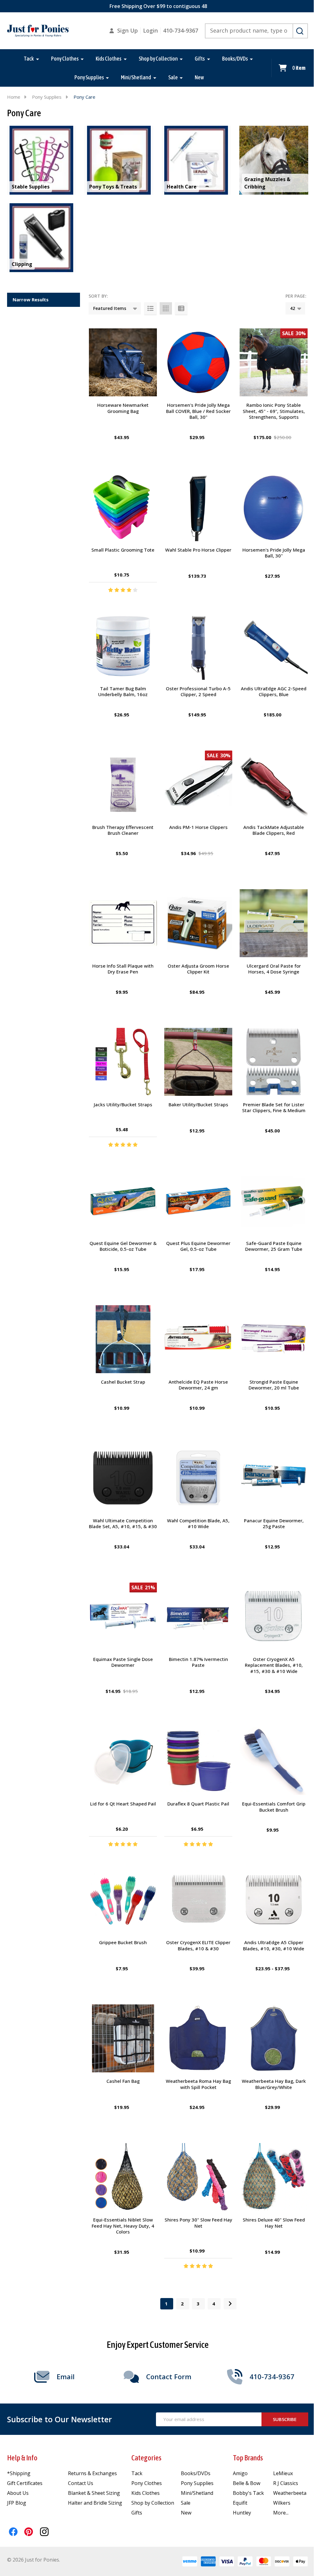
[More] (38, 59)
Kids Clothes (109, 59)
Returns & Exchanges (92, 2473)
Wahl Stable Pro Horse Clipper (198, 550)
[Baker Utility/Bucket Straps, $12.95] (198, 1062)
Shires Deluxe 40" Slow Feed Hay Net (274, 2223)
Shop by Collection (158, 59)
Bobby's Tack (248, 2493)
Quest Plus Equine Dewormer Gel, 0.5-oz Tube (198, 1246)
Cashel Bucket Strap (123, 1382)
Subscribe (285, 2419)
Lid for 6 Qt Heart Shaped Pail (123, 1804)
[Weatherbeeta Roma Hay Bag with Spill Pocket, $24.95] (198, 2038)
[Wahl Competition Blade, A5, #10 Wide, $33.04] (198, 1478)
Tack (29, 59)
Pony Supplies (89, 77)
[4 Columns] (166, 308)
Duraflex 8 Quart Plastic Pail (198, 1804)
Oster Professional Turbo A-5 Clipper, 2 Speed (198, 692)
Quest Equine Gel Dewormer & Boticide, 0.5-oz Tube (123, 1246)
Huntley (242, 2513)
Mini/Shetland (136, 77)
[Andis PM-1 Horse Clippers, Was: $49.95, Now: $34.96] (198, 785)
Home (14, 97)
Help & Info (22, 2458)
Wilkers (282, 2503)
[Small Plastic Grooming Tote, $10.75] (123, 507)
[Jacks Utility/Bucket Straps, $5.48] (123, 1062)
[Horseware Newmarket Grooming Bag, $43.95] (123, 362)
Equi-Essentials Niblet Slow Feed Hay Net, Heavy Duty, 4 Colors (123, 2226)
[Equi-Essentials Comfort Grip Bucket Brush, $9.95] (274, 1761)
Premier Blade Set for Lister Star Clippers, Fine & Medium (274, 1108)
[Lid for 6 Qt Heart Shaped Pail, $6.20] (123, 1761)
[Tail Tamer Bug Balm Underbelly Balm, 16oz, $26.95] (123, 646)
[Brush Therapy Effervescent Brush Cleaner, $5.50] (123, 785)
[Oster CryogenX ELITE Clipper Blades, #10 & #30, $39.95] (198, 1900)
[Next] (230, 2304)
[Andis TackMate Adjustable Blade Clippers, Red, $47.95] (274, 785)
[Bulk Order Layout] (181, 308)
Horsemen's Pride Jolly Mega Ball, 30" (274, 553)
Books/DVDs (235, 59)
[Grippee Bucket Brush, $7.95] (123, 1900)
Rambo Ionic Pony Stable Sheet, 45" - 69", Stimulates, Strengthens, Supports (274, 411)
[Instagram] (44, 2532)
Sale (173, 77)
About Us (18, 2493)
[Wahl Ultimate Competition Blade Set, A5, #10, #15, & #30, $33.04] (123, 1478)
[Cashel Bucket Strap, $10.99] (123, 1339)
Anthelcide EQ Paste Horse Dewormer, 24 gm (198, 1385)
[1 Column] (150, 308)
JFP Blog (17, 2503)
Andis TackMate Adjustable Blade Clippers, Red (274, 830)
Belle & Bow (247, 2483)
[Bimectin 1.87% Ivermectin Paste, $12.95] (198, 1617)
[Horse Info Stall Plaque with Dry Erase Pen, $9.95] (123, 923)
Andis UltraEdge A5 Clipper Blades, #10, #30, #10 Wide (274, 1945)
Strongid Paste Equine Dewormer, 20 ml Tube (274, 1385)
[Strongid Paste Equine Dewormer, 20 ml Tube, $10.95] (274, 1339)
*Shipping (19, 2473)
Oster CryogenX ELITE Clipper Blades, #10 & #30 (198, 1945)
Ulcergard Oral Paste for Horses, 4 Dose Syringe (274, 969)
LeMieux (283, 2473)
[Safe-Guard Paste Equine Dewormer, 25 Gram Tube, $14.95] (274, 1201)
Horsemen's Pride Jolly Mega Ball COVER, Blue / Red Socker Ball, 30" (198, 411)
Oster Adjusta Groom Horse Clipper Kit (198, 969)
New (199, 77)
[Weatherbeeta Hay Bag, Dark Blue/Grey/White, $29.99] (274, 2038)
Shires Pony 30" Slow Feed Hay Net (198, 2223)
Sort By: (98, 296)
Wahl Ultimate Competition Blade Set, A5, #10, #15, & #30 (123, 1524)
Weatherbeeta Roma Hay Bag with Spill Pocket (198, 2084)
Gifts (200, 59)
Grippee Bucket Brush (123, 1942)
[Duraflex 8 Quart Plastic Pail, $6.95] (198, 1761)
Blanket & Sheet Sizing (94, 2493)
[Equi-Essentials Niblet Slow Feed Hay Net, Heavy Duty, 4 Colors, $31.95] (123, 2177)
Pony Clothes (65, 59)
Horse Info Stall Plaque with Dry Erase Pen (123, 969)
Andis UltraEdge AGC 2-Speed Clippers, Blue (274, 692)
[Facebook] (13, 2532)
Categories (146, 2458)
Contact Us (81, 2483)
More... (281, 2513)
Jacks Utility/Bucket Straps (123, 1104)
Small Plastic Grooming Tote (123, 550)
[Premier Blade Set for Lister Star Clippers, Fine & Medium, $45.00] (274, 1062)
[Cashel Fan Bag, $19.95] (123, 2038)
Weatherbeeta (290, 2493)
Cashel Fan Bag (123, 2081)
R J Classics (286, 2483)
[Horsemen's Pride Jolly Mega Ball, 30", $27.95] (274, 507)
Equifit (240, 2503)
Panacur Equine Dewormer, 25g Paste (274, 1524)
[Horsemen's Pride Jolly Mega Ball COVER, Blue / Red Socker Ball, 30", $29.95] (198, 362)
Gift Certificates (25, 2483)
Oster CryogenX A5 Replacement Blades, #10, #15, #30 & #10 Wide (274, 1665)
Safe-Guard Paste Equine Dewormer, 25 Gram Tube (274, 1246)
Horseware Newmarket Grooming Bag (123, 408)
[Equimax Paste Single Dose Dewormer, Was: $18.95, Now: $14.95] (123, 1617)
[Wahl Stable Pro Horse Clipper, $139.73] (198, 507)
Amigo (240, 2473)
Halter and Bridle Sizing (95, 2503)
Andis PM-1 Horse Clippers (198, 827)
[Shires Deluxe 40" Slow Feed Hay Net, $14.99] (274, 2177)
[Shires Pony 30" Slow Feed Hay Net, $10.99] (198, 2177)
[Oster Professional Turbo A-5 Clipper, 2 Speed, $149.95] (198, 646)
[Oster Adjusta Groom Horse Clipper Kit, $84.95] (198, 923)
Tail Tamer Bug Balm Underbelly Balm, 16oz (123, 692)
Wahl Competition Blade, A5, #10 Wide (198, 1524)
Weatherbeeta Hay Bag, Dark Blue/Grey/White (274, 2084)
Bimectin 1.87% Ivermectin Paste (198, 1662)
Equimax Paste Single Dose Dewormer (123, 1662)
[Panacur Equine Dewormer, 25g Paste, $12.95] (274, 1478)
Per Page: (296, 296)
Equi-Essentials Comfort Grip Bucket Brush (274, 1807)
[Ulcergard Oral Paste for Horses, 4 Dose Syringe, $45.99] (274, 923)
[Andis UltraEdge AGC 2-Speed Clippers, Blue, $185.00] (274, 646)
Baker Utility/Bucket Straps (198, 1104)
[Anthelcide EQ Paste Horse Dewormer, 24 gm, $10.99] (198, 1339)
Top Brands (248, 2458)
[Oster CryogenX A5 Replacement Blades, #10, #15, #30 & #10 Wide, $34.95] (274, 1617)
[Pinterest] (29, 2532)
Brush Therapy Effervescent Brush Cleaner (123, 830)
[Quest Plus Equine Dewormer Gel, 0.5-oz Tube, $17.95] (198, 1201)
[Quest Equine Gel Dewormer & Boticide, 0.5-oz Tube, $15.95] (123, 1201)
